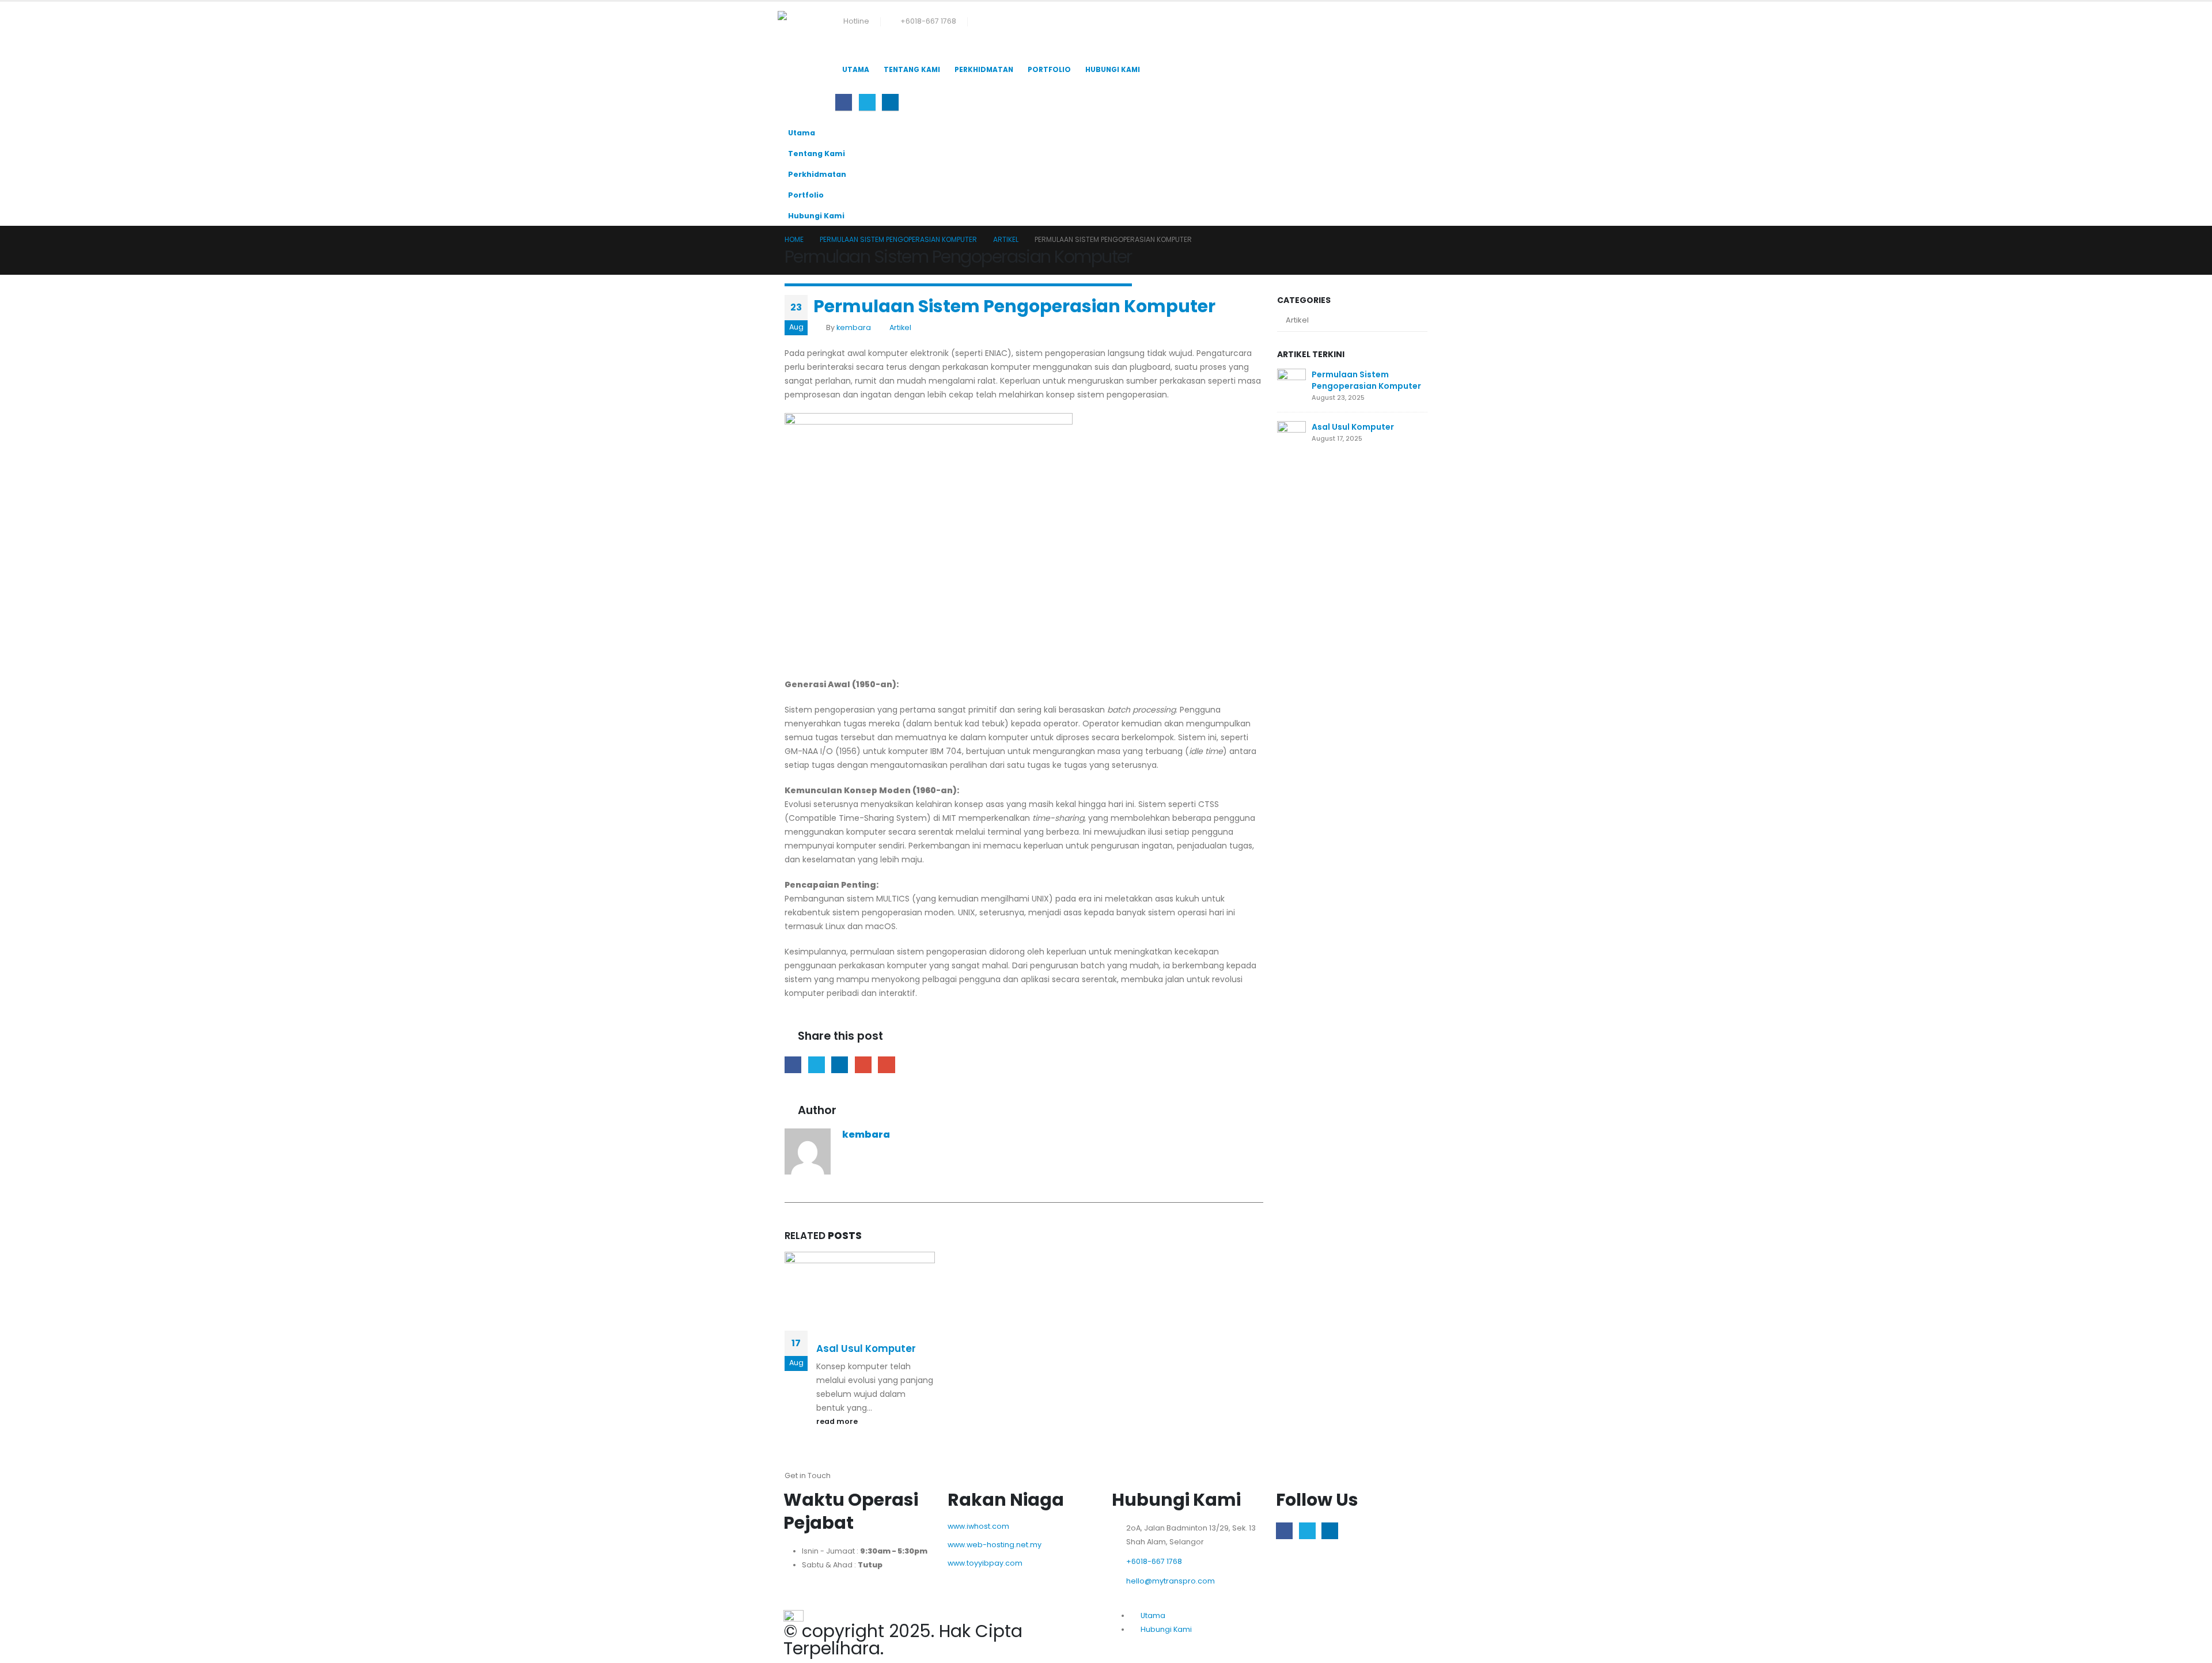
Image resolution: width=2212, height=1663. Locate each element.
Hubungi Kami (1113, 69)
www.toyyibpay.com (985, 1563)
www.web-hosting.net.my (995, 1545)
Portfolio (1049, 69)
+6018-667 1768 (928, 21)
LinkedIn (840, 1065)
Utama (856, 69)
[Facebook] (844, 102)
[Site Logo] (806, 30)
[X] (867, 102)
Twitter (817, 1065)
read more (838, 1421)
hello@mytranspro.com (1171, 1581)
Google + (863, 1065)
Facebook (793, 1065)
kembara (854, 327)
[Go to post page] (1291, 382)
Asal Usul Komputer (866, 1348)
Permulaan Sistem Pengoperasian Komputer (1366, 380)
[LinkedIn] (890, 102)
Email (886, 1065)
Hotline (856, 21)
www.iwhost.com (978, 1526)
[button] (844, 51)
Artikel (900, 327)
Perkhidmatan (984, 69)
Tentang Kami (912, 69)
